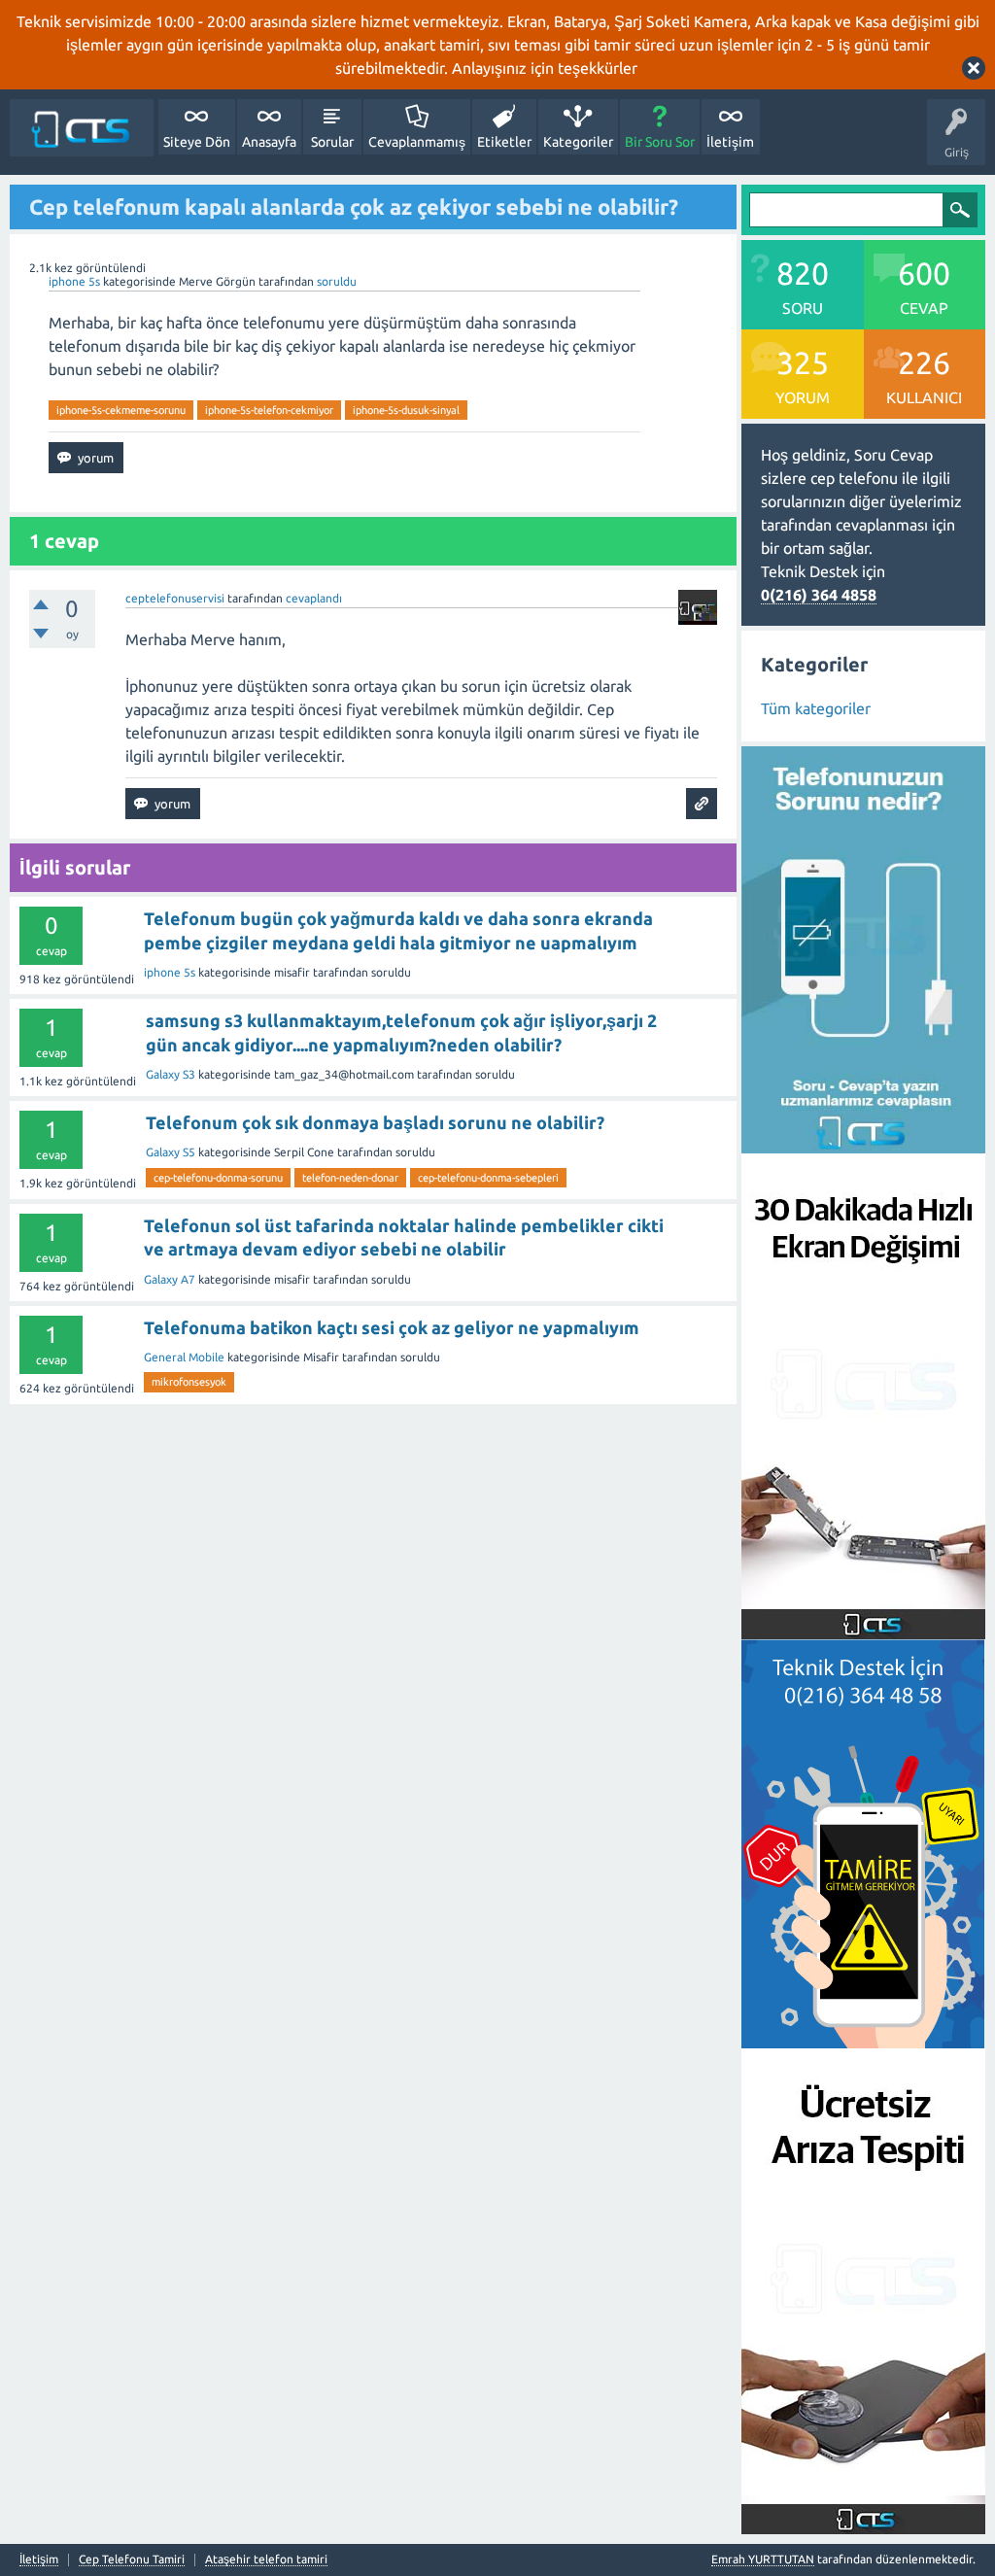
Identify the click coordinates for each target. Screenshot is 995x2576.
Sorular (332, 142)
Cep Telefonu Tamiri (132, 2559)
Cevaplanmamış (417, 142)
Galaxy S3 (171, 1074)
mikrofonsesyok (189, 1382)
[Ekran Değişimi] (863, 1628)
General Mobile (184, 1357)
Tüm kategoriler (816, 708)
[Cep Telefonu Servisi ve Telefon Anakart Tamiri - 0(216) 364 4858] (82, 128)
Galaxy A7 (170, 1279)
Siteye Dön (197, 142)
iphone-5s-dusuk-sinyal (406, 410)
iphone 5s (74, 281)
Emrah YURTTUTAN (763, 2559)
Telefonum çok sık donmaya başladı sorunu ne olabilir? (375, 1122)
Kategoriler (578, 142)
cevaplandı (314, 598)
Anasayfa (269, 142)
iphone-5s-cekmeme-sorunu (121, 410)
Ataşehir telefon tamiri (266, 2559)
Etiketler (504, 142)
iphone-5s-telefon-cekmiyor (269, 410)
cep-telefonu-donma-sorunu (218, 1178)
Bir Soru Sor (660, 142)
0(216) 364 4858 (819, 595)
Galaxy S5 (171, 1152)
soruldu (337, 281)
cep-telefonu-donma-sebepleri (488, 1178)
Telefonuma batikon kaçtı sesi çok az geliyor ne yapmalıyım (392, 1327)
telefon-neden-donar (350, 1178)
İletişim (730, 142)
